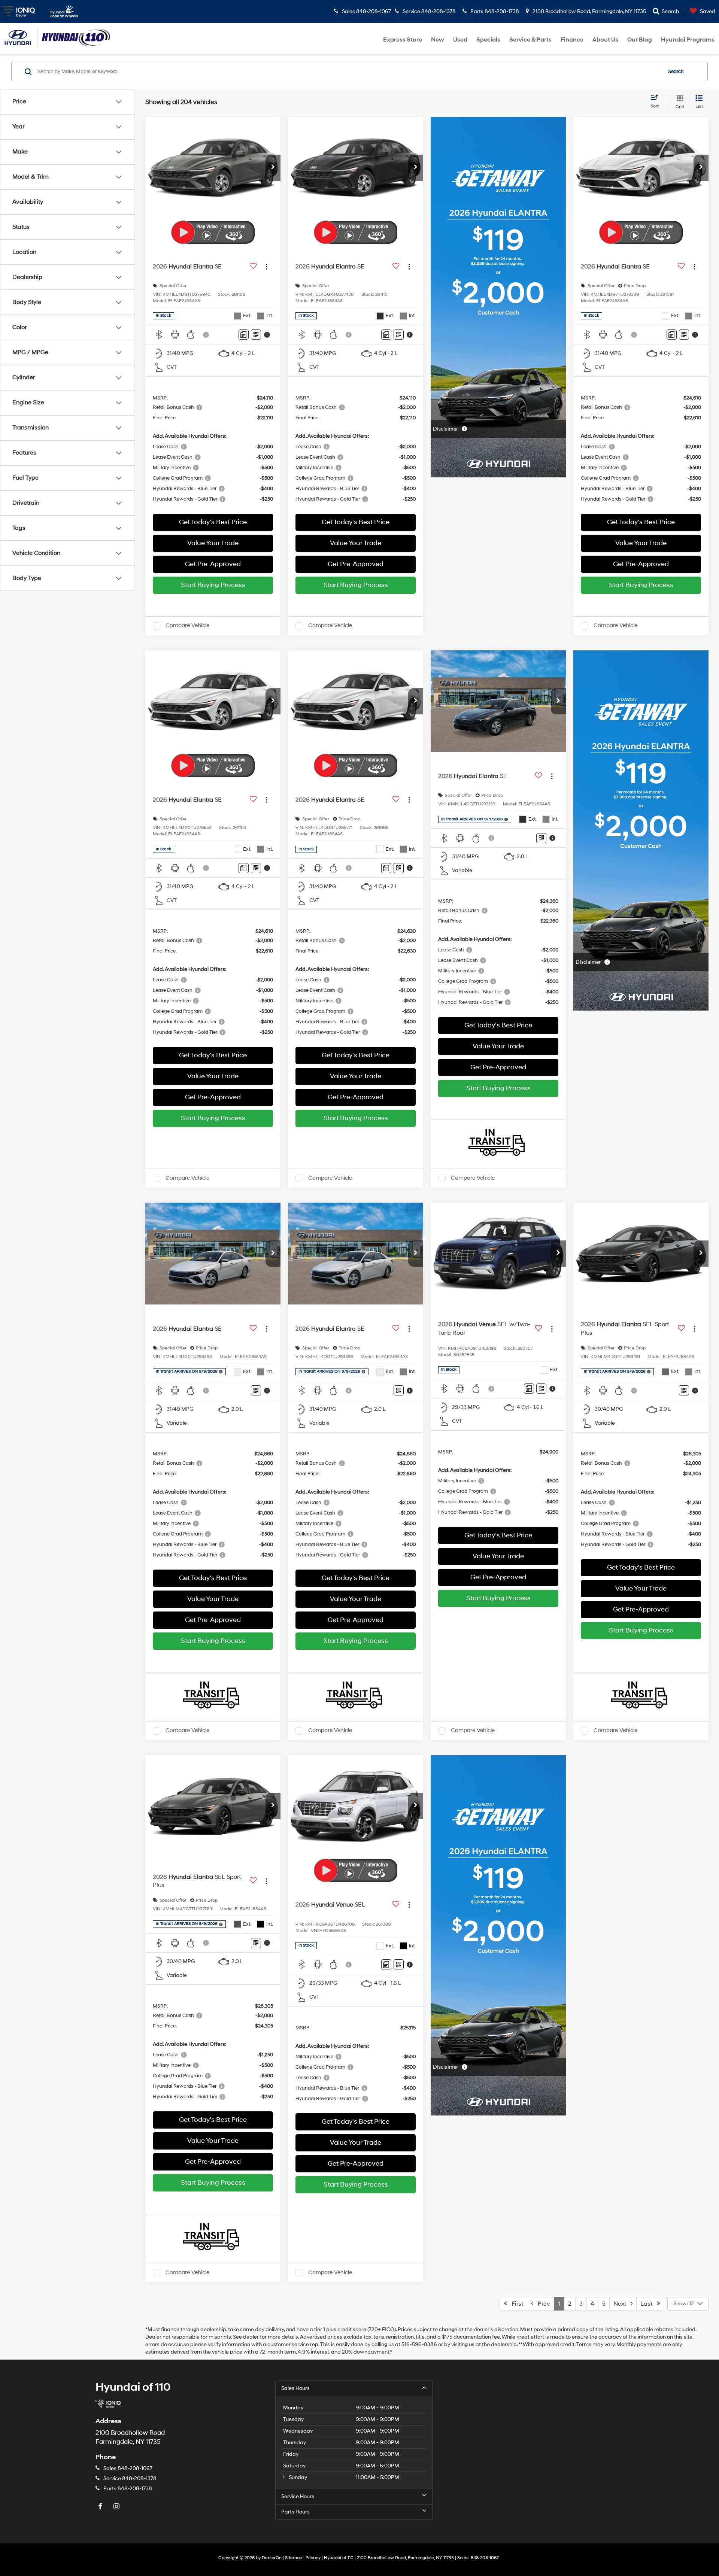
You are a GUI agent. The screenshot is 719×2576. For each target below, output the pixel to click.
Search (676, 72)
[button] (273, 168)
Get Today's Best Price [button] (213, 522)
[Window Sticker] (256, 335)
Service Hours (298, 2496)
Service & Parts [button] (530, 40)
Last (649, 2304)
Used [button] (460, 40)
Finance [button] (572, 40)
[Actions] (266, 266)
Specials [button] (488, 40)
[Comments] (244, 335)
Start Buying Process (213, 585)
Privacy (313, 2558)
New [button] (438, 40)
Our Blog (640, 40)
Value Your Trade (213, 543)
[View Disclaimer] (206, 335)
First (515, 2304)
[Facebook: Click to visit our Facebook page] (101, 2507)
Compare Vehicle (187, 626)
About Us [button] (605, 40)
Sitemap (294, 2558)
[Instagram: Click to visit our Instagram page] (117, 2507)
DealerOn (272, 2558)
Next (622, 2304)
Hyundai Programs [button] (688, 40)
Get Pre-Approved (213, 564)
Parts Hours (295, 2512)
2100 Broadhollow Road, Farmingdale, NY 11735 (589, 11)
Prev (542, 2304)
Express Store (403, 40)
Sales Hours (295, 2388)
